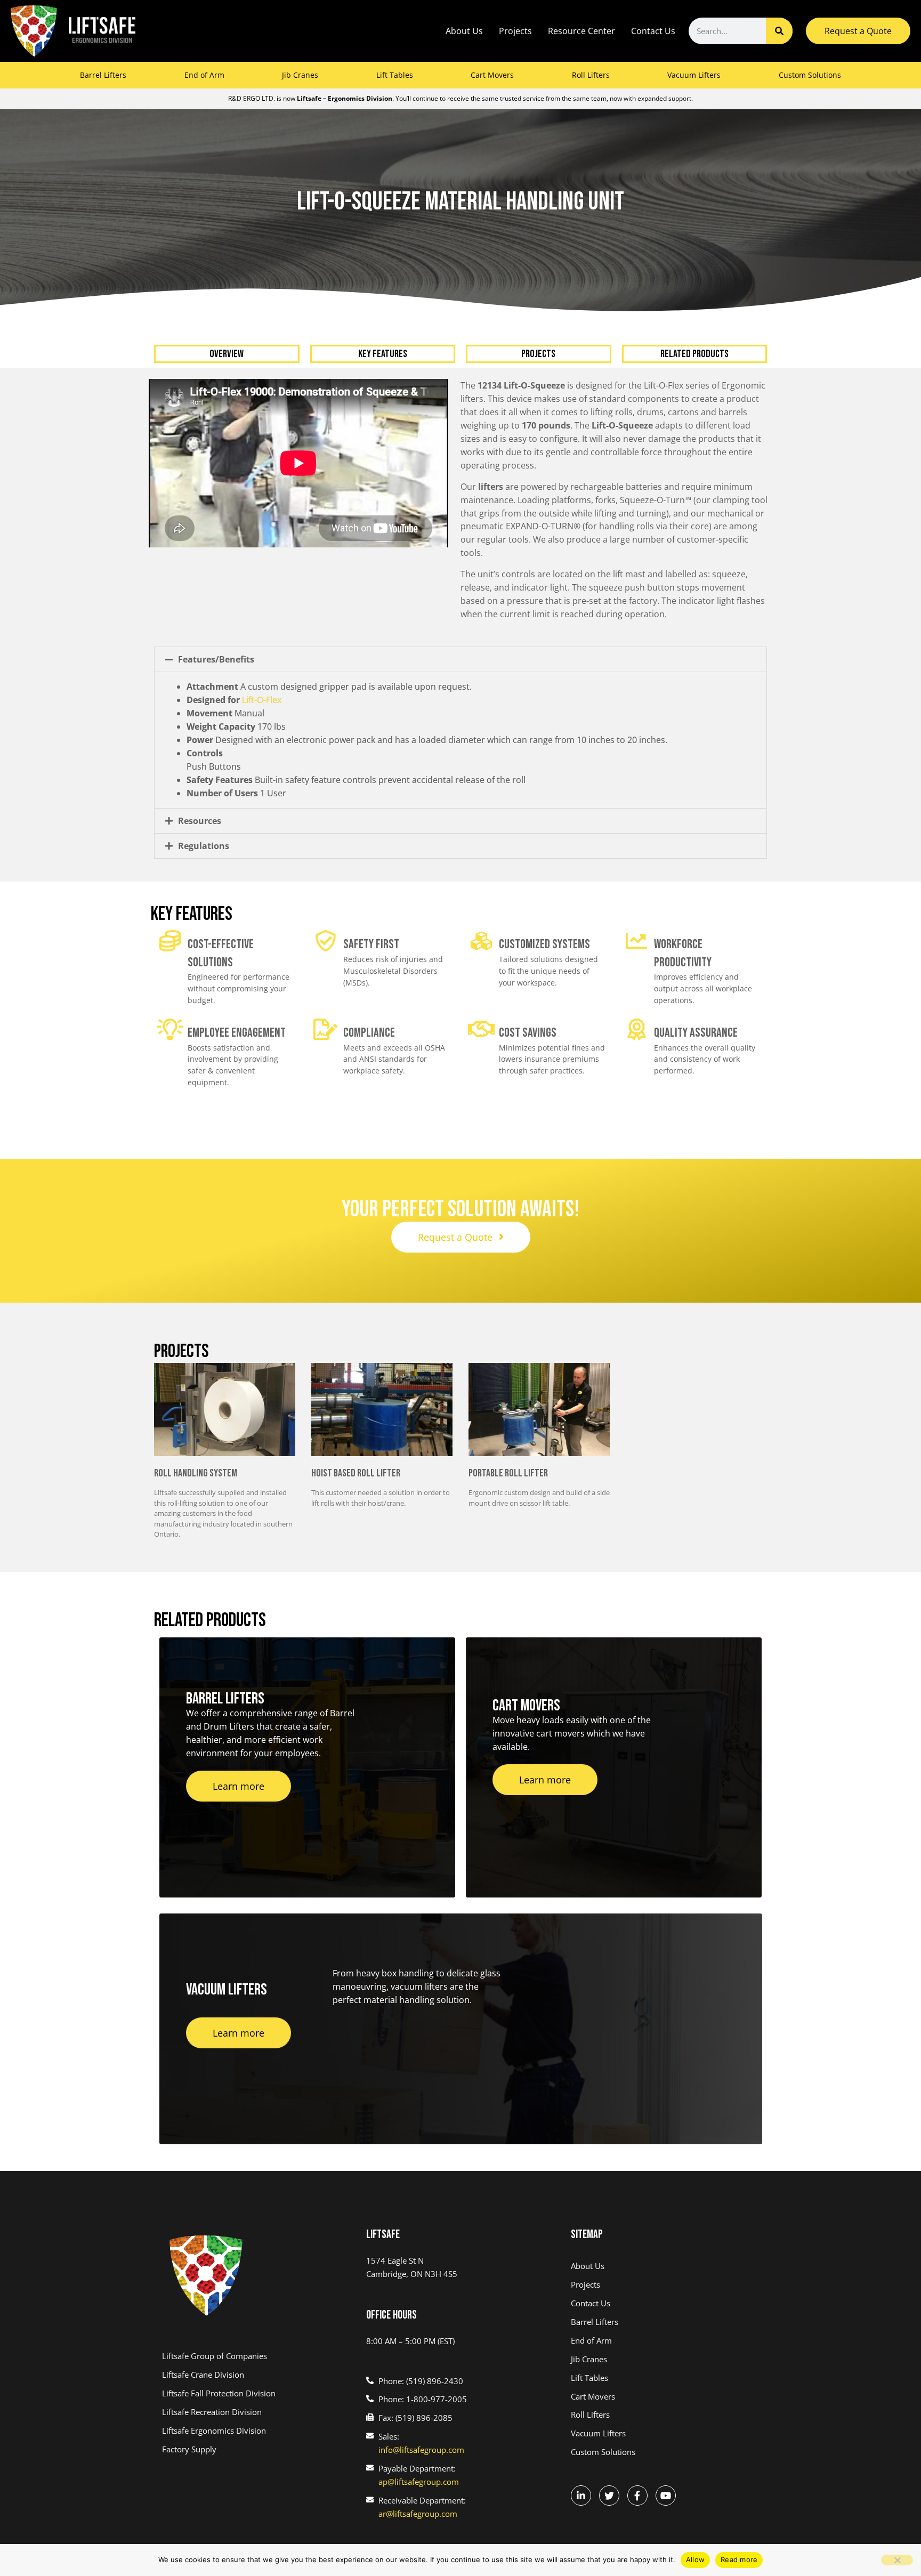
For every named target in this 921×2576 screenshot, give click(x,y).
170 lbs (236, 726)
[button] (461, 659)
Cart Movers (492, 75)
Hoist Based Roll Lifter (356, 1473)
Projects (515, 31)
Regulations (204, 846)
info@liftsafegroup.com (421, 2450)
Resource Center (581, 31)
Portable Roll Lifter (508, 1473)
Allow (695, 2559)
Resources (200, 821)
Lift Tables (395, 75)
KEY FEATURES (383, 354)
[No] (897, 2560)
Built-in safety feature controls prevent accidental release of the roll (356, 780)
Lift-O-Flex (262, 700)
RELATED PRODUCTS (694, 354)
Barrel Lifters (103, 75)
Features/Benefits (216, 659)
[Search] (779, 31)
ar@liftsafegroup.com (418, 2514)
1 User (236, 793)
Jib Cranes (300, 75)
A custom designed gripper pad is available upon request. (329, 687)
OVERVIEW (227, 354)
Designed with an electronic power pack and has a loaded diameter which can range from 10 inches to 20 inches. (427, 740)
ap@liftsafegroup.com (419, 2482)
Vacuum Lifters (694, 75)
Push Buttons (214, 760)
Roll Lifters (591, 75)
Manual (225, 713)
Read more (739, 2559)
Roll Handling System (196, 1473)
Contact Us (653, 31)
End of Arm (204, 75)
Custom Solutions (810, 75)
